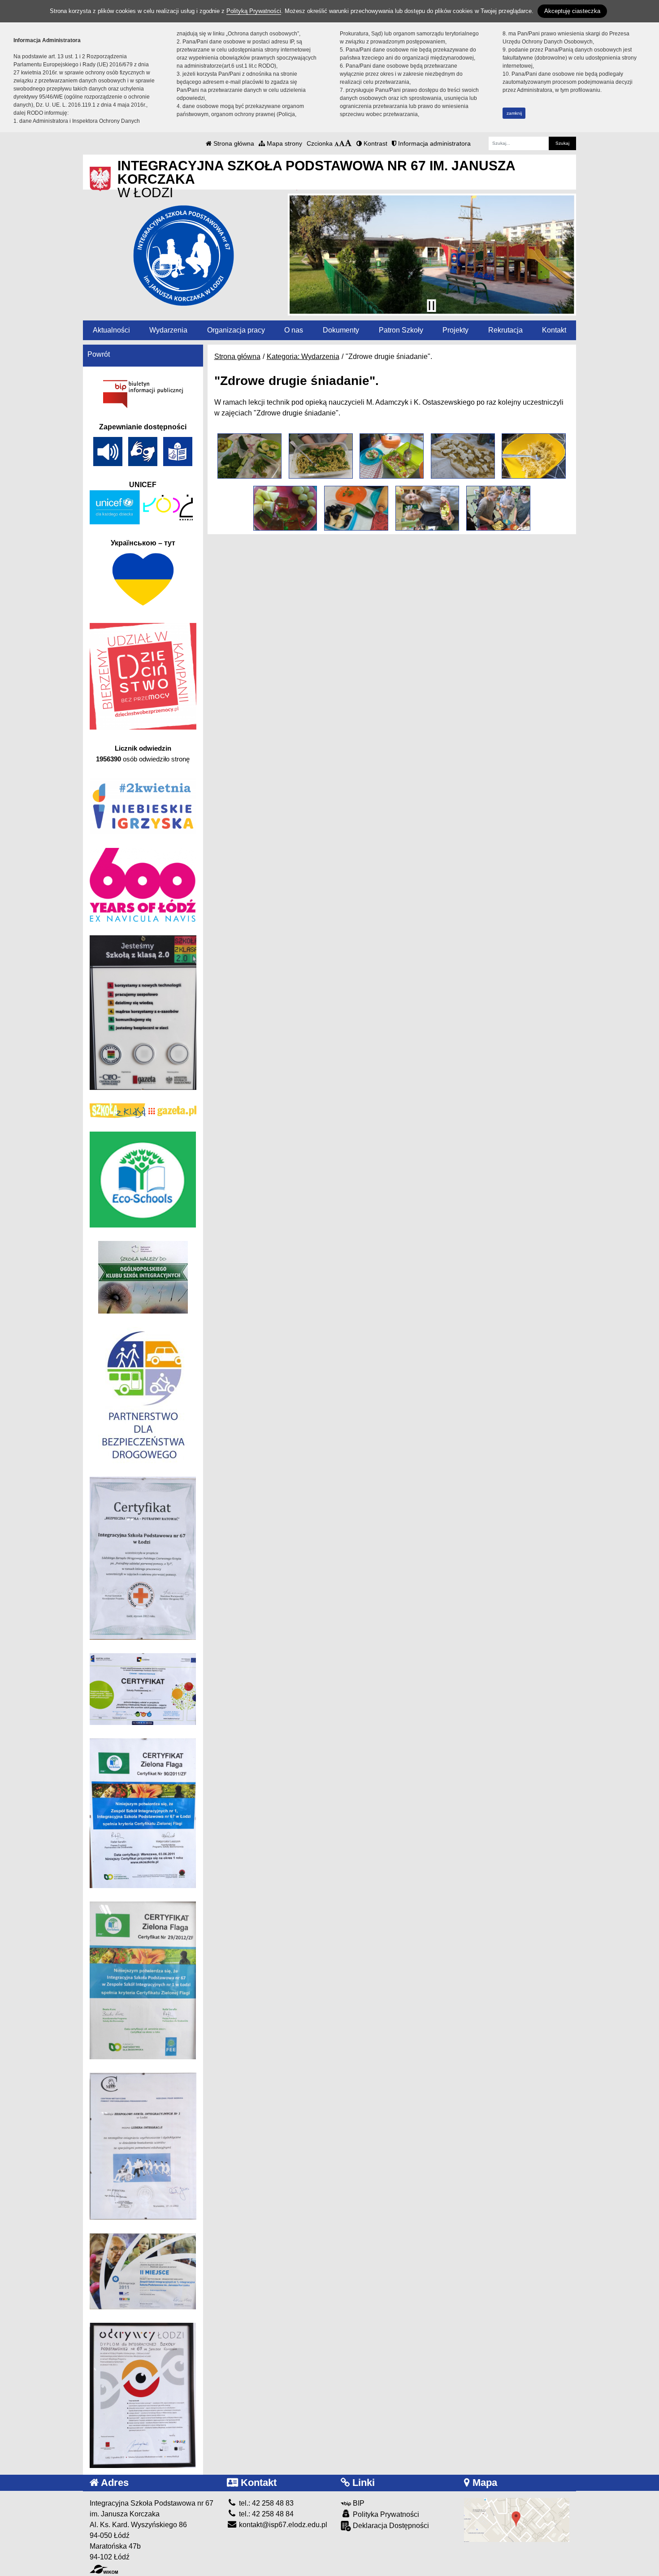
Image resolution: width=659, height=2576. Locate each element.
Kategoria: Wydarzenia (303, 357)
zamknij (514, 113)
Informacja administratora (434, 143)
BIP (358, 2503)
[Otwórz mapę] (517, 2519)
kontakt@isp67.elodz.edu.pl (282, 2525)
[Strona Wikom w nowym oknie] (104, 2569)
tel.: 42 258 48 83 (265, 2503)
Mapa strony (284, 143)
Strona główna (233, 143)
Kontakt (554, 330)
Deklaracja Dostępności (390, 2526)
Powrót (99, 354)
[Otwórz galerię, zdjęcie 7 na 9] (356, 508)
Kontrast (375, 143)
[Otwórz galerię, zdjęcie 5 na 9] (534, 456)
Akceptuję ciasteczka (572, 11)
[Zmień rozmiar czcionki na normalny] (337, 143)
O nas (294, 330)
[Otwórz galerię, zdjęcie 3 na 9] (392, 456)
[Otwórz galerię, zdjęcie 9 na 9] (498, 508)
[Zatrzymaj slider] (431, 306)
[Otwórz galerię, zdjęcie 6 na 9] (285, 508)
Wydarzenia (168, 330)
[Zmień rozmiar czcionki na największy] (348, 143)
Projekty (455, 330)
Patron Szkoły (401, 330)
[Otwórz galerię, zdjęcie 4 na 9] (463, 456)
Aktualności (111, 330)
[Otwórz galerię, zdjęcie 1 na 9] (249, 456)
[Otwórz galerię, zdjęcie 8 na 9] (427, 508)
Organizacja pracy (236, 330)
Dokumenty (341, 330)
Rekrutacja (505, 330)
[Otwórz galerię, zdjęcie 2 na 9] (321, 456)
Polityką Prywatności (254, 11)
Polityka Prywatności (385, 2514)
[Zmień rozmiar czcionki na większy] (342, 143)
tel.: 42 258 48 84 (265, 2514)
